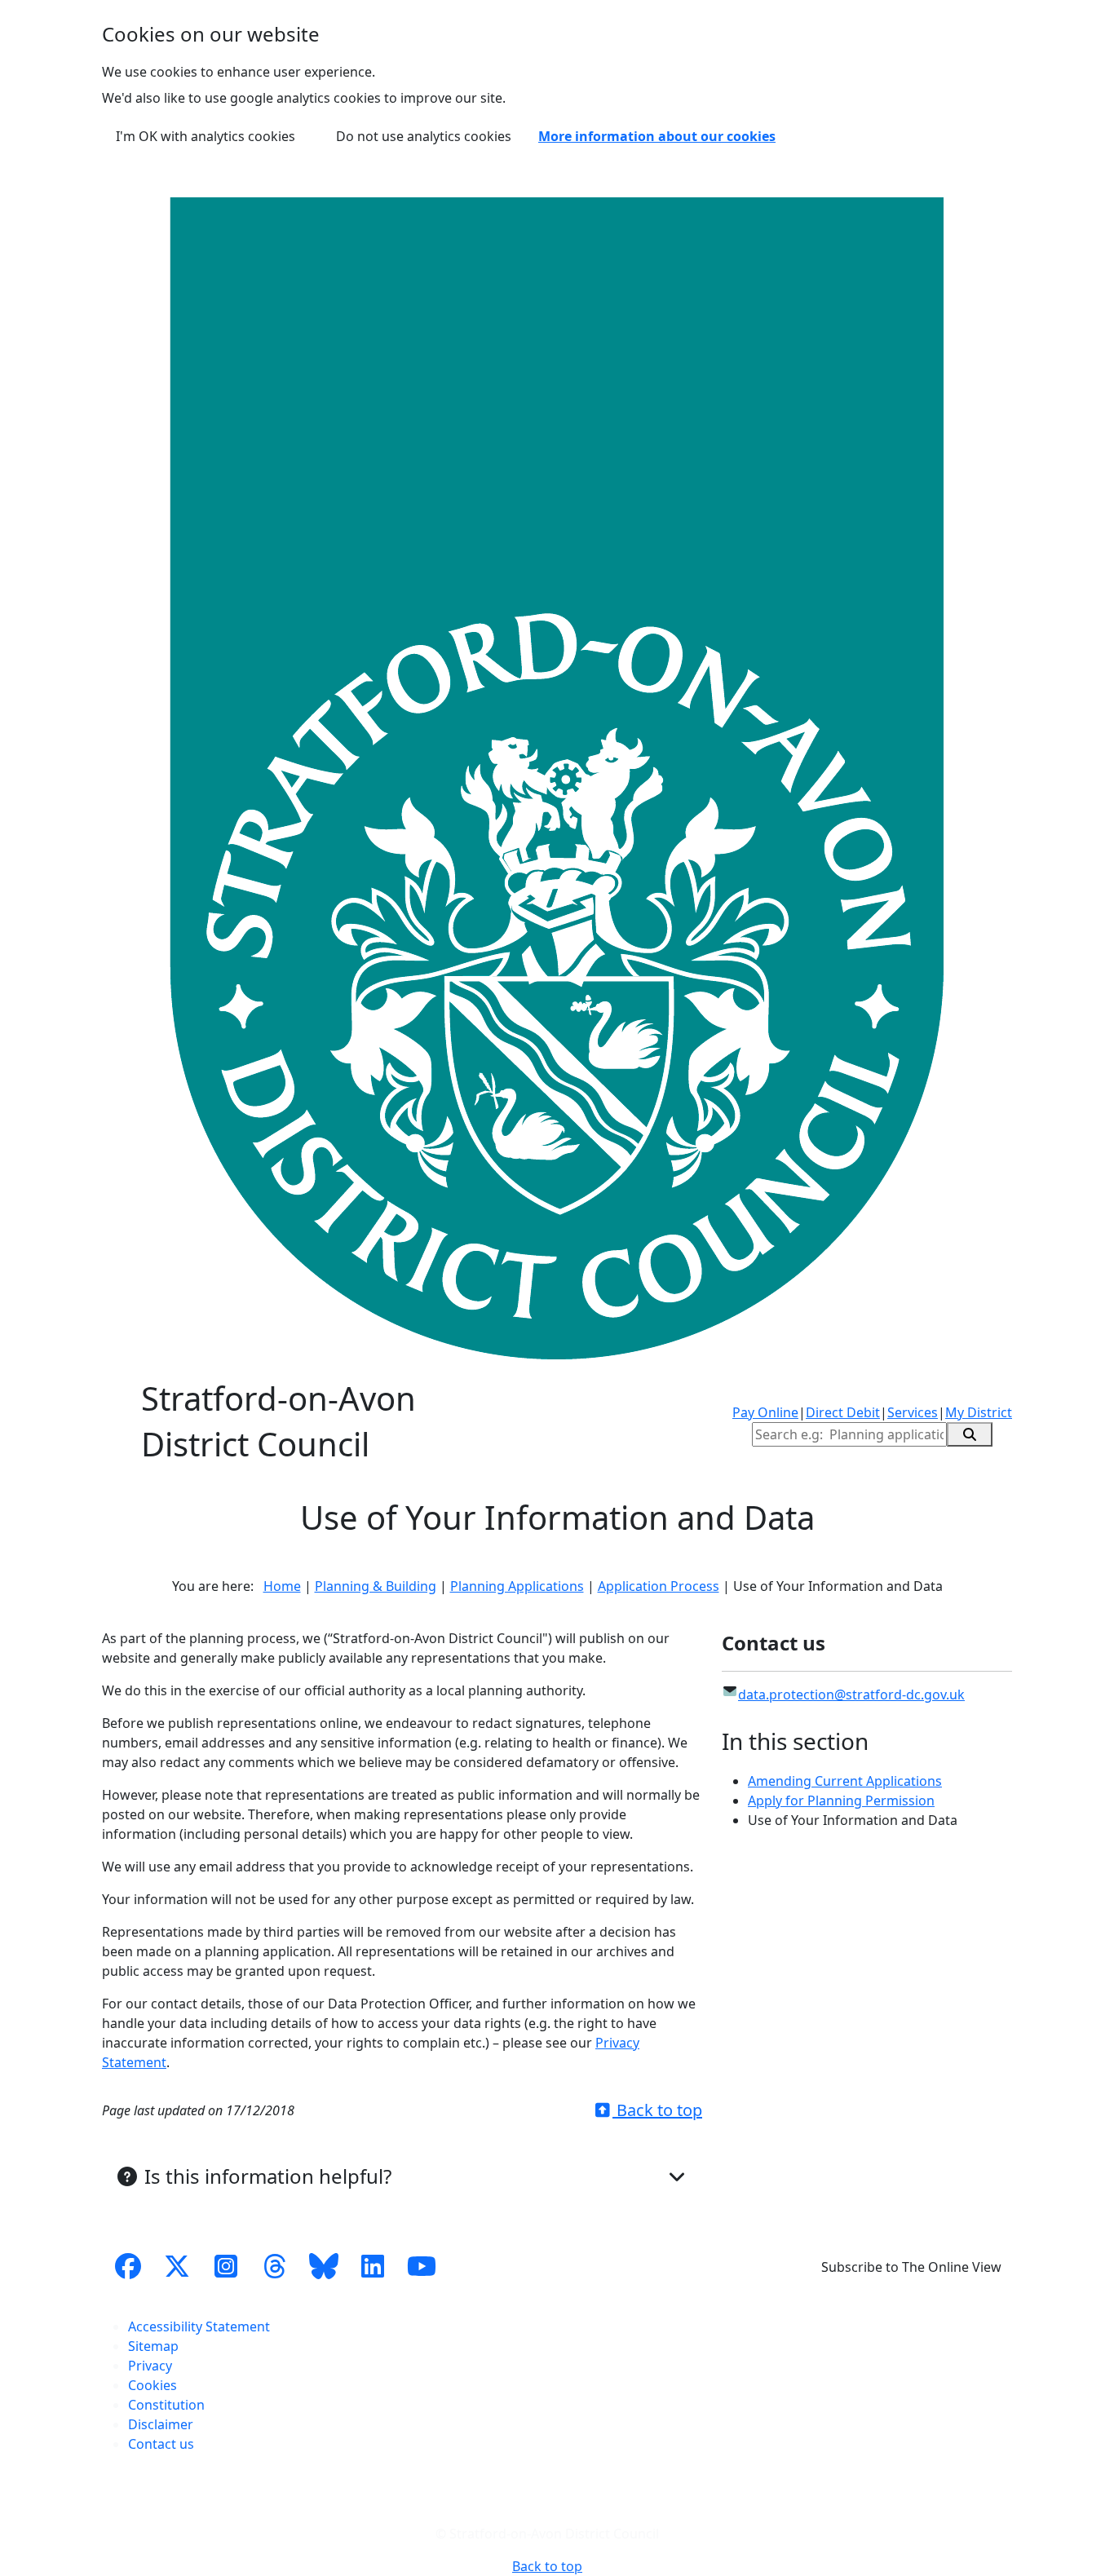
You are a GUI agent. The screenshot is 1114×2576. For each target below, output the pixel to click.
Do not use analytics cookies (424, 136)
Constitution (166, 2405)
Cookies (153, 2385)
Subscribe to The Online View (911, 2267)
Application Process (659, 1586)
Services (913, 1412)
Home (282, 1586)
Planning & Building (376, 1586)
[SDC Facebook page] (128, 2267)
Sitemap (153, 2346)
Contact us (161, 2444)
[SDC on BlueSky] (324, 2267)
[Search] (970, 1434)
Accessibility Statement (199, 2326)
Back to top (657, 2110)
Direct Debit (843, 1412)
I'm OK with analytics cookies (206, 136)
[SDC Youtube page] (422, 2267)
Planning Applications (517, 1586)
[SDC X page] (177, 2267)
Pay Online (765, 1412)
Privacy (150, 2366)
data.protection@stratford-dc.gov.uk (851, 1695)
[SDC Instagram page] (226, 2267)
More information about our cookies (657, 136)
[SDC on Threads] (275, 2267)
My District (979, 1412)
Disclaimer (161, 2424)
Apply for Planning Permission (841, 1801)
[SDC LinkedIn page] (373, 2267)
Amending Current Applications (845, 1781)
